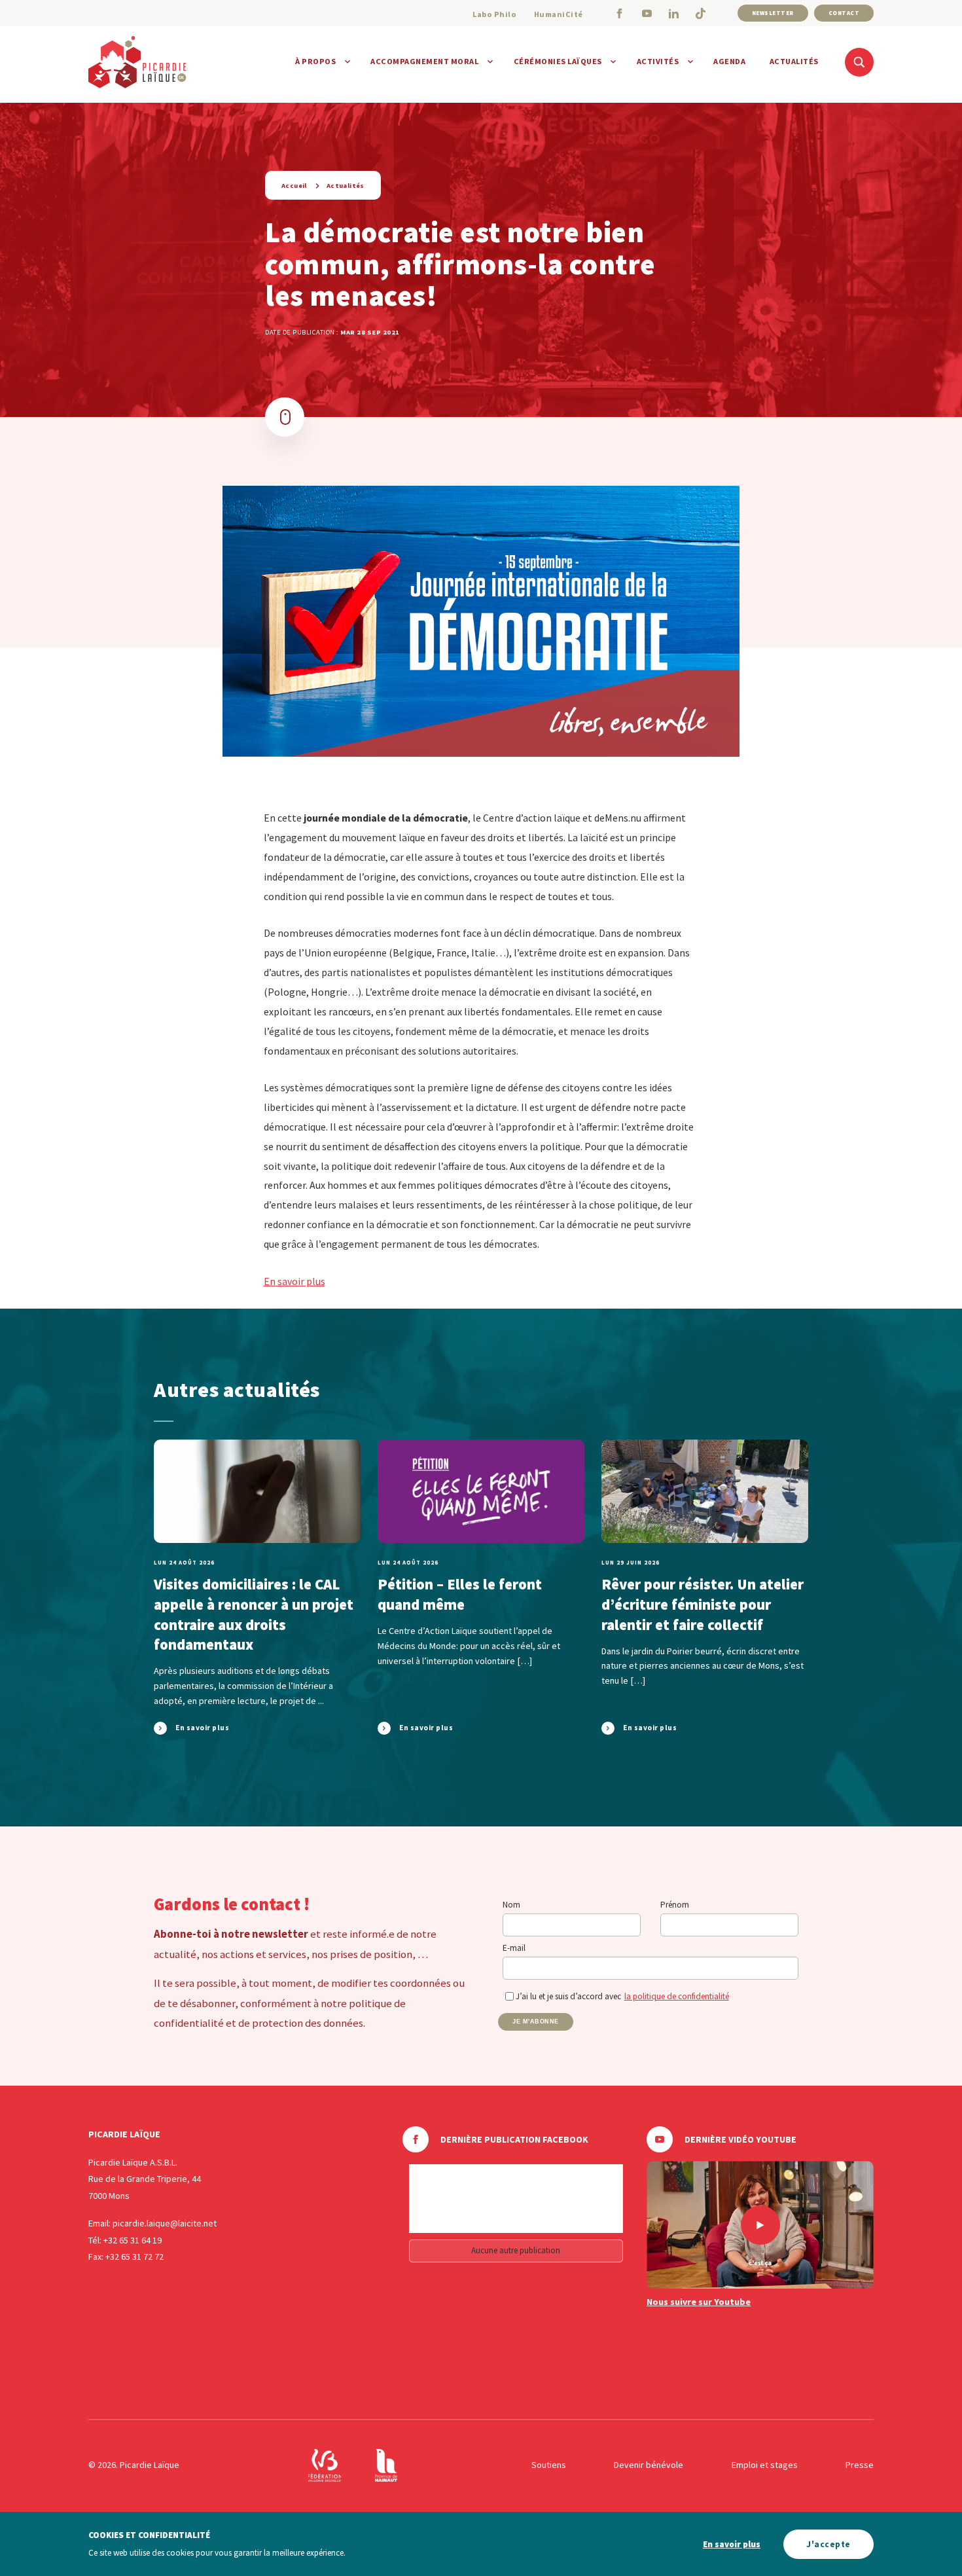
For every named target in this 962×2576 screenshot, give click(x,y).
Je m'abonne (536, 2022)
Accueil (294, 186)
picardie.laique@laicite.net (165, 2223)
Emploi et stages (765, 2465)
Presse (860, 2465)
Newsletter (773, 13)
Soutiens (549, 2465)
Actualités (794, 61)
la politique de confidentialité (677, 1996)
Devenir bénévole (649, 2465)
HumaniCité (559, 14)
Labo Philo (494, 14)
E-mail (514, 1948)
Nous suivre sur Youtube (699, 2302)
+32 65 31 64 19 (133, 2240)
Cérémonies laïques (558, 61)
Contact (844, 13)
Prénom (675, 1905)
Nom (511, 1905)
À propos (315, 61)
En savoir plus (294, 1281)
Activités (658, 61)
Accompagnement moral (424, 61)
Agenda (729, 61)
